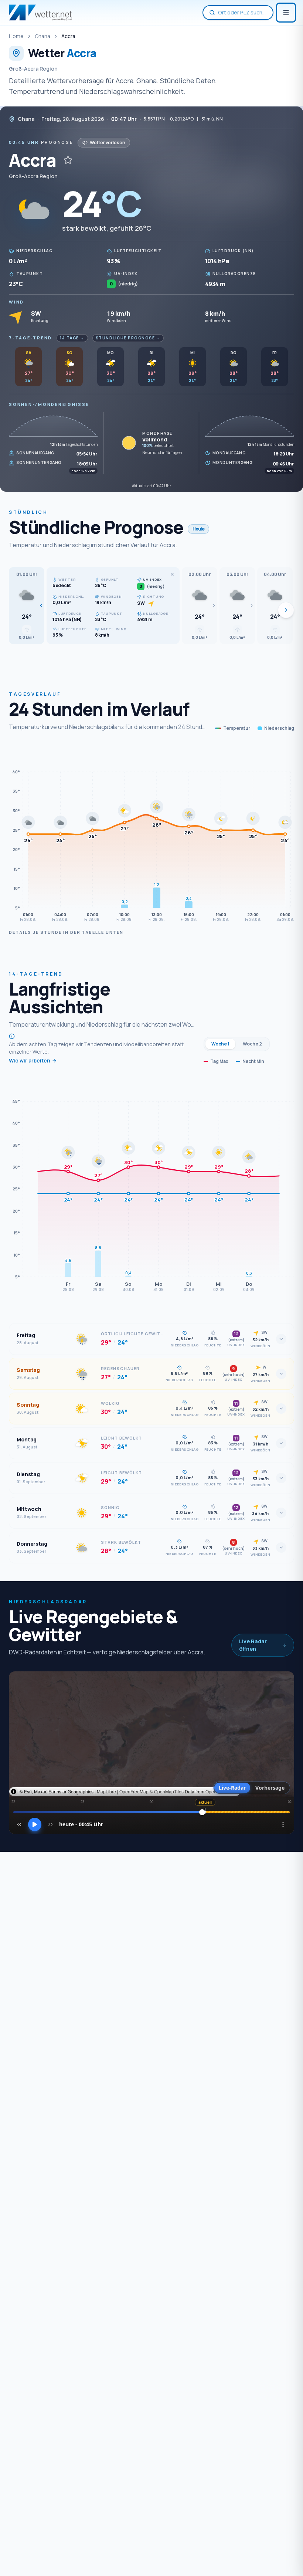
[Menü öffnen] (286, 13)
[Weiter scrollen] (286, 610)
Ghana (42, 36)
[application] (151, 835)
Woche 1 (220, 1044)
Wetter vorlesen (108, 143)
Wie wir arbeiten (30, 1060)
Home (16, 36)
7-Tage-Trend (30, 338)
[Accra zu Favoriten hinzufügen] (68, 160)
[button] (27, 606)
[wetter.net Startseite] (40, 13)
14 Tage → (72, 338)
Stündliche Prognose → (128, 338)
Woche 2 (252, 1044)
